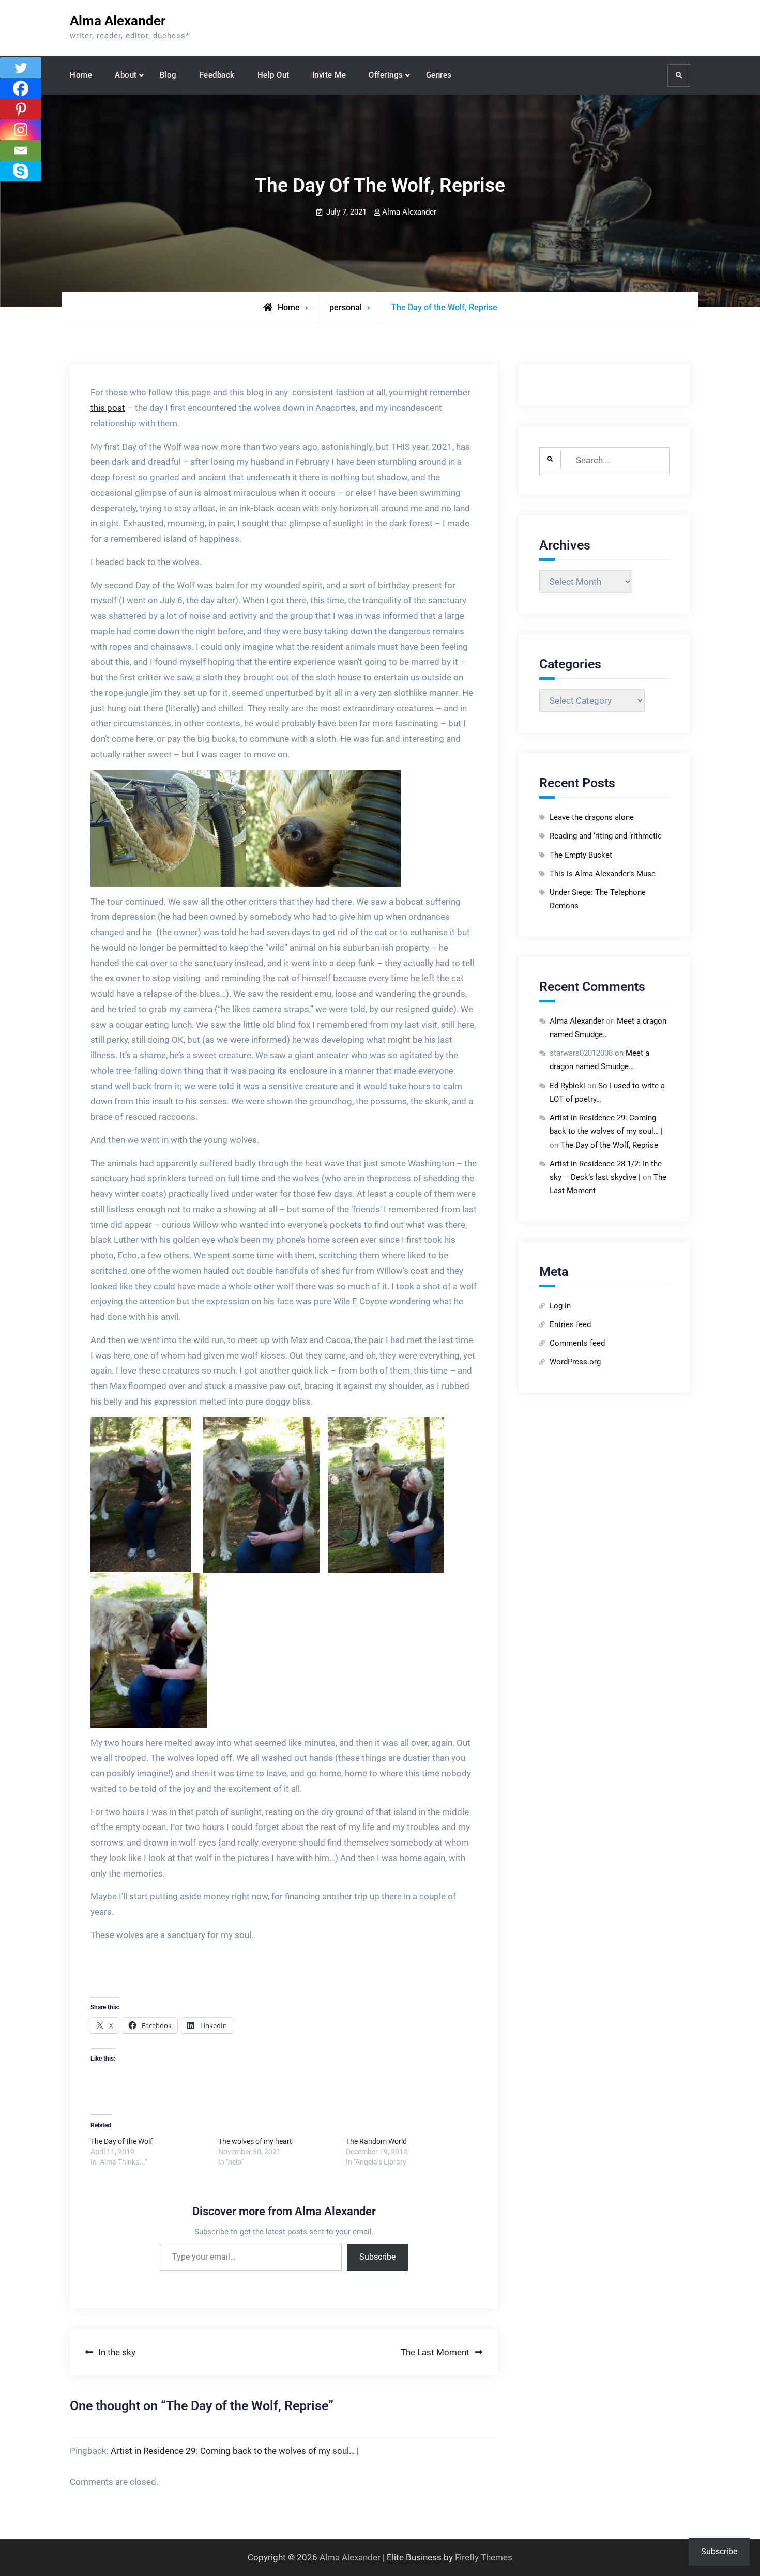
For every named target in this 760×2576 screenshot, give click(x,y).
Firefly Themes (484, 2557)
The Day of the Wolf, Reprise (609, 1145)
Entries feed (570, 1324)
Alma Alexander (118, 21)
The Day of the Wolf (121, 2141)
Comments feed (577, 1343)
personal (346, 307)
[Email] (21, 150)
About (126, 75)
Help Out (273, 75)
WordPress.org (575, 1362)
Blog (168, 75)
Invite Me (329, 75)
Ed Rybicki (567, 1086)
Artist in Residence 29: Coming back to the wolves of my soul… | (235, 2451)
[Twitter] (21, 68)
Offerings (386, 75)
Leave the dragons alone (592, 817)
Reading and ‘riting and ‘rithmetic (606, 836)
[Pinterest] (21, 109)
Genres (439, 75)
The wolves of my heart (255, 2141)
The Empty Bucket (581, 855)
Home (81, 75)
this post (108, 408)
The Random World (376, 2141)
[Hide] (4, 191)
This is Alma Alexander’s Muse (603, 874)
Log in (560, 1306)
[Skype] (21, 171)
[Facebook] (21, 88)
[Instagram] (21, 130)
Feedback (217, 75)
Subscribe (377, 2257)
